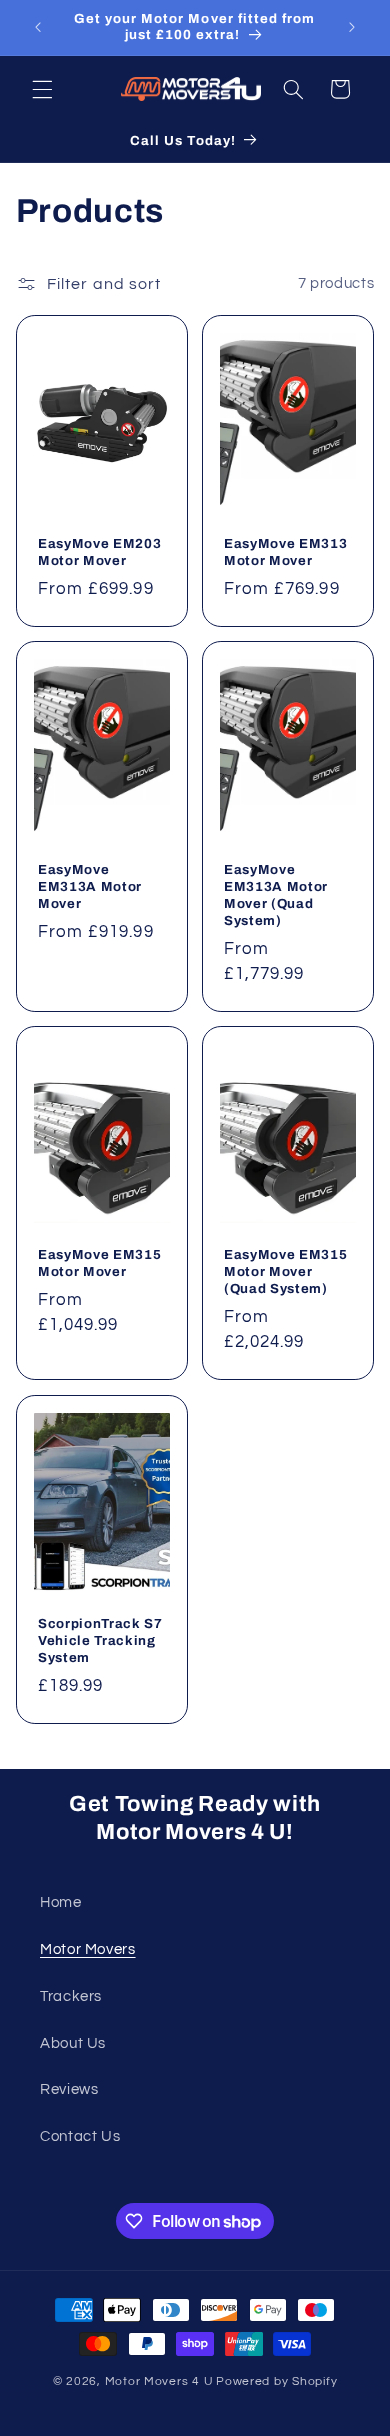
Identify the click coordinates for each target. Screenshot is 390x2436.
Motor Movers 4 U (159, 2381)
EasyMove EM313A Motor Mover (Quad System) (276, 895)
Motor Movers (88, 1949)
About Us (73, 2043)
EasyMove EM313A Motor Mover (90, 886)
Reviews (69, 2089)
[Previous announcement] (38, 27)
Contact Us (80, 2136)
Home (61, 1902)
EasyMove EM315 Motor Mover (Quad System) (285, 1272)
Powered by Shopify (276, 2381)
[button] (42, 89)
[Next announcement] (352, 27)
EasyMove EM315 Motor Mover (99, 1264)
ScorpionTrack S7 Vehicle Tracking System (100, 1640)
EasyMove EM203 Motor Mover (99, 552)
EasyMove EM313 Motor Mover (285, 552)
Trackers (71, 1996)
